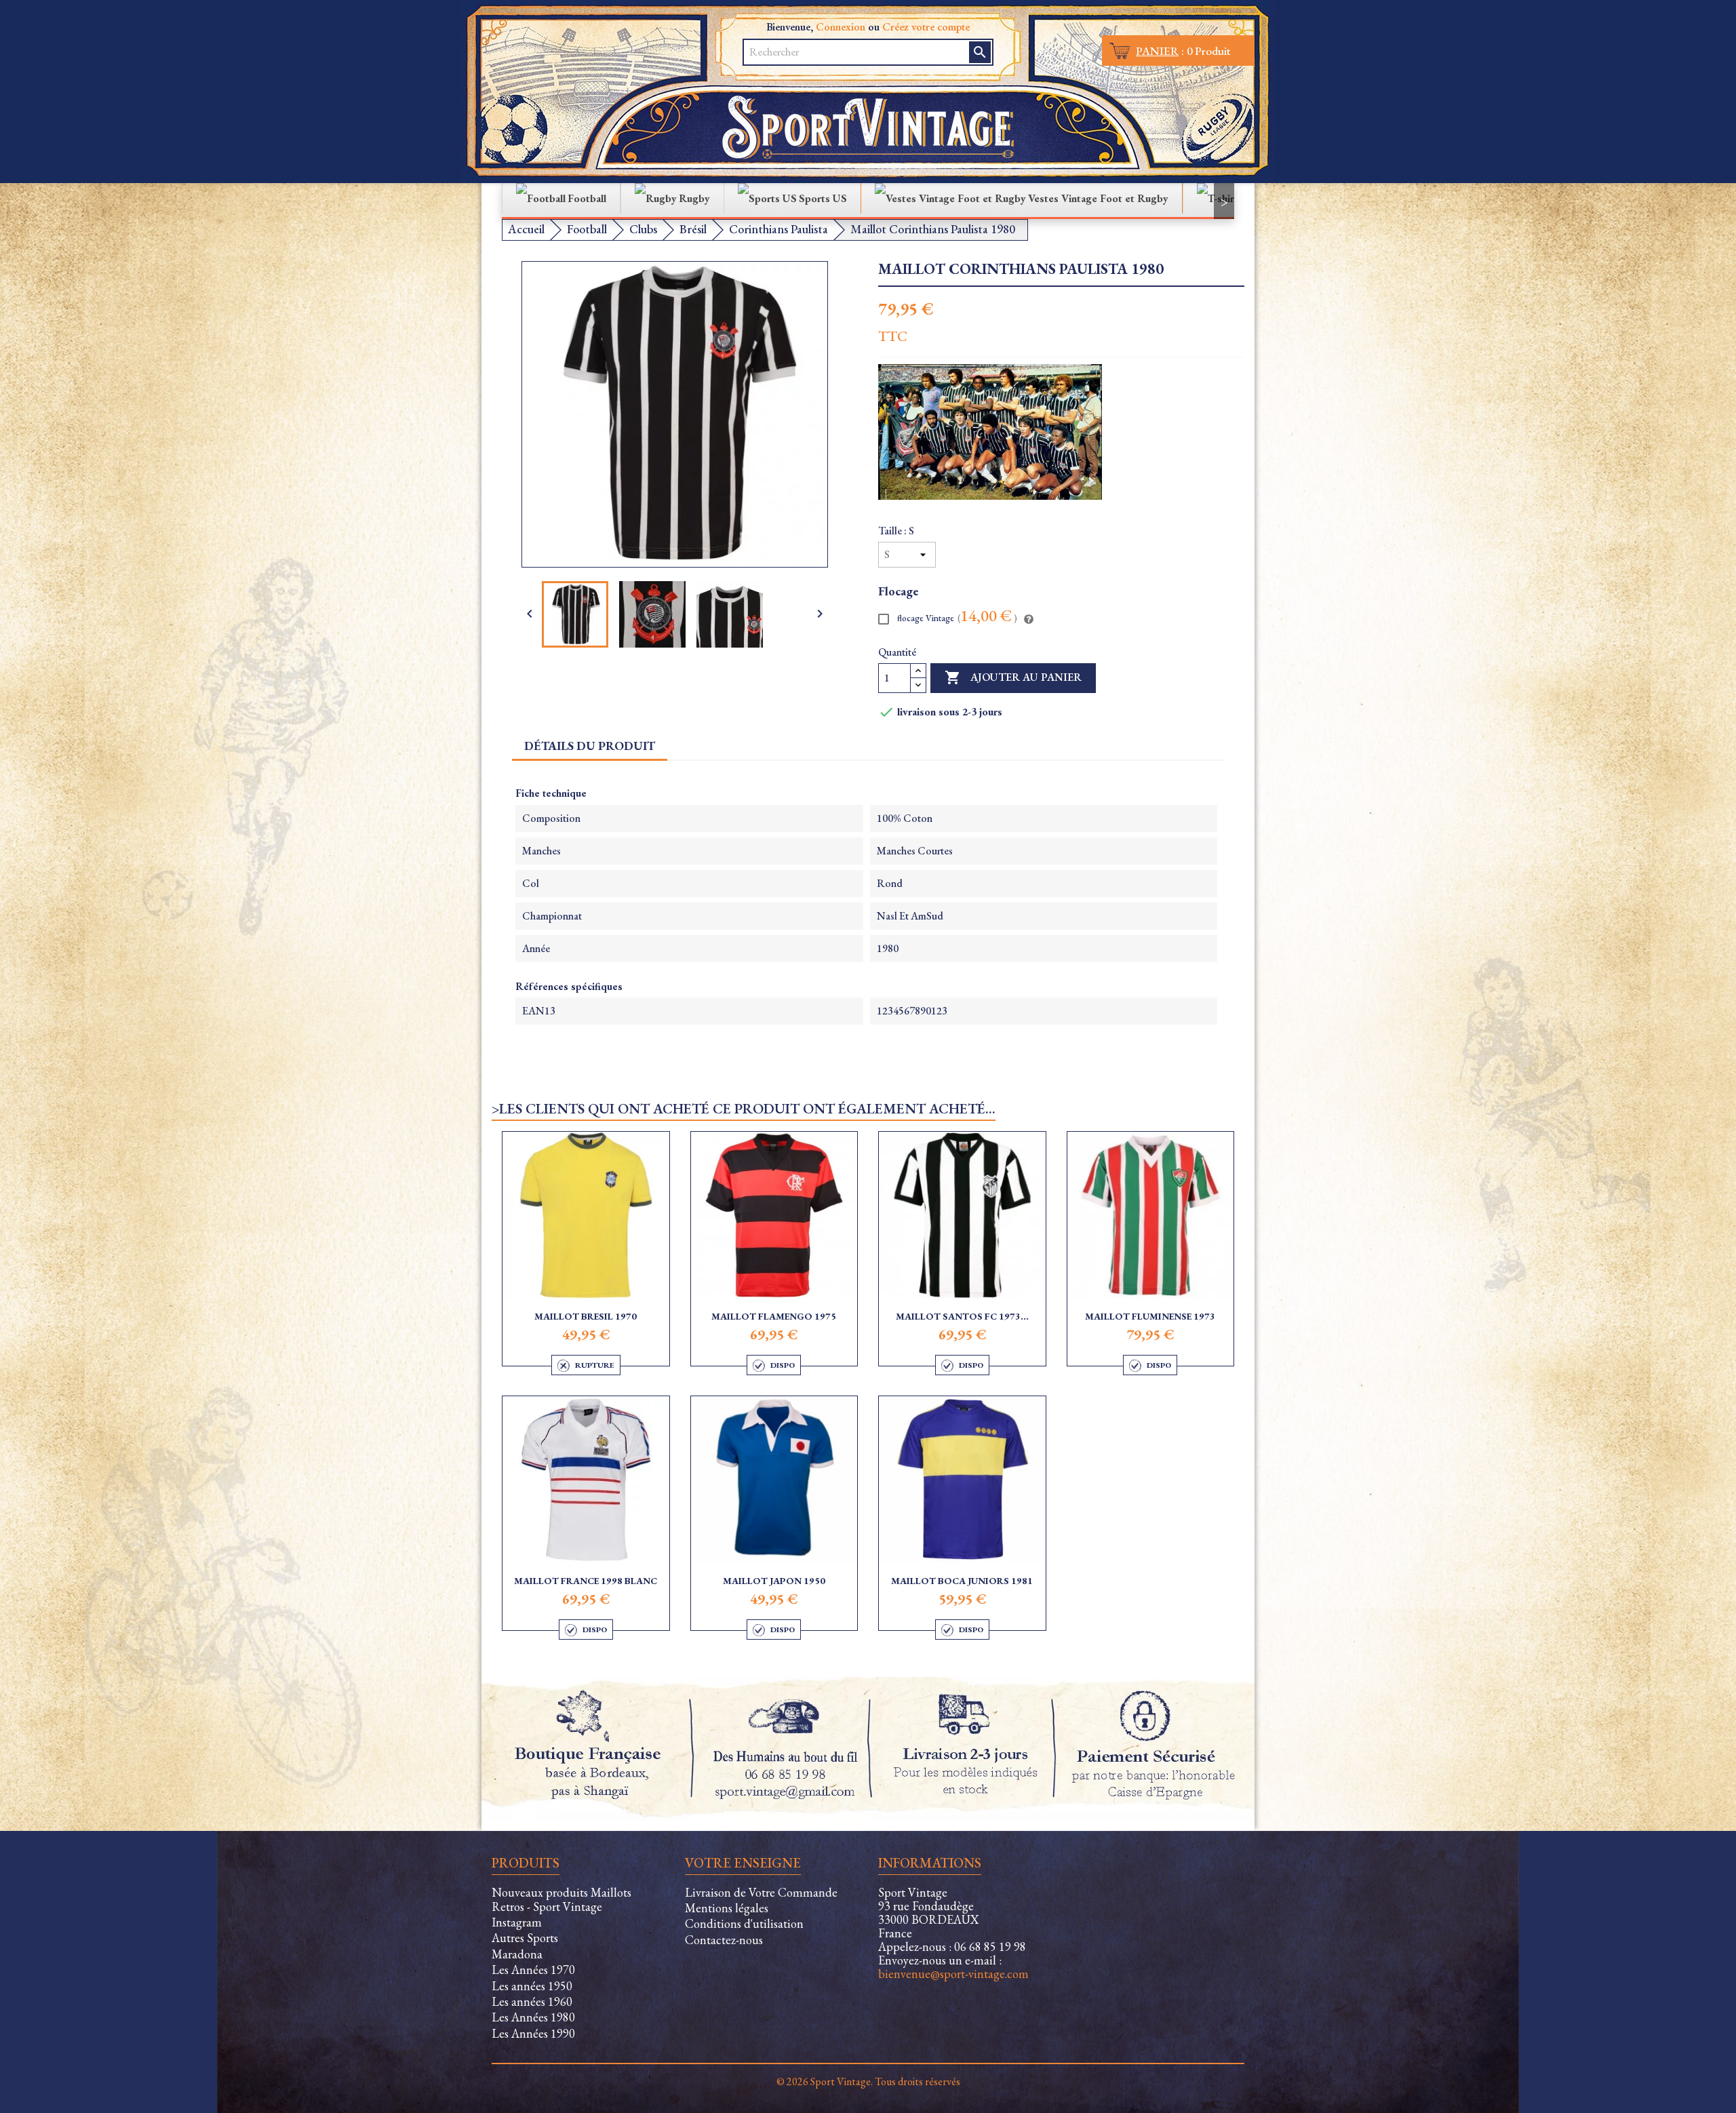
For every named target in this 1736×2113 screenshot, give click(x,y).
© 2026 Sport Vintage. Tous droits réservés (868, 2081)
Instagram (517, 1922)
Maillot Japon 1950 (774, 1581)
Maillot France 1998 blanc (586, 1581)
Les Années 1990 (533, 2033)
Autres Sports (525, 1938)
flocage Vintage (956, 617)
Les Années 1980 (533, 2017)
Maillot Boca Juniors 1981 (962, 1581)
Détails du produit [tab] (590, 746)
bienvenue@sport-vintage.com (953, 1974)
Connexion (841, 27)
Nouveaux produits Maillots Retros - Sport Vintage (561, 1899)
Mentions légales (727, 1908)
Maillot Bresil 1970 (586, 1316)
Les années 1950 (532, 1986)
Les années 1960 (532, 2001)
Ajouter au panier (1013, 677)
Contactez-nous (724, 1940)
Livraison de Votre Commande (761, 1892)
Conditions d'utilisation (744, 1923)
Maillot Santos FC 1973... (962, 1316)
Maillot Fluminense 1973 (1150, 1316)
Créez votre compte (926, 27)
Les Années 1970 (533, 1970)
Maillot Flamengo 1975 (774, 1316)
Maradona (517, 1954)
